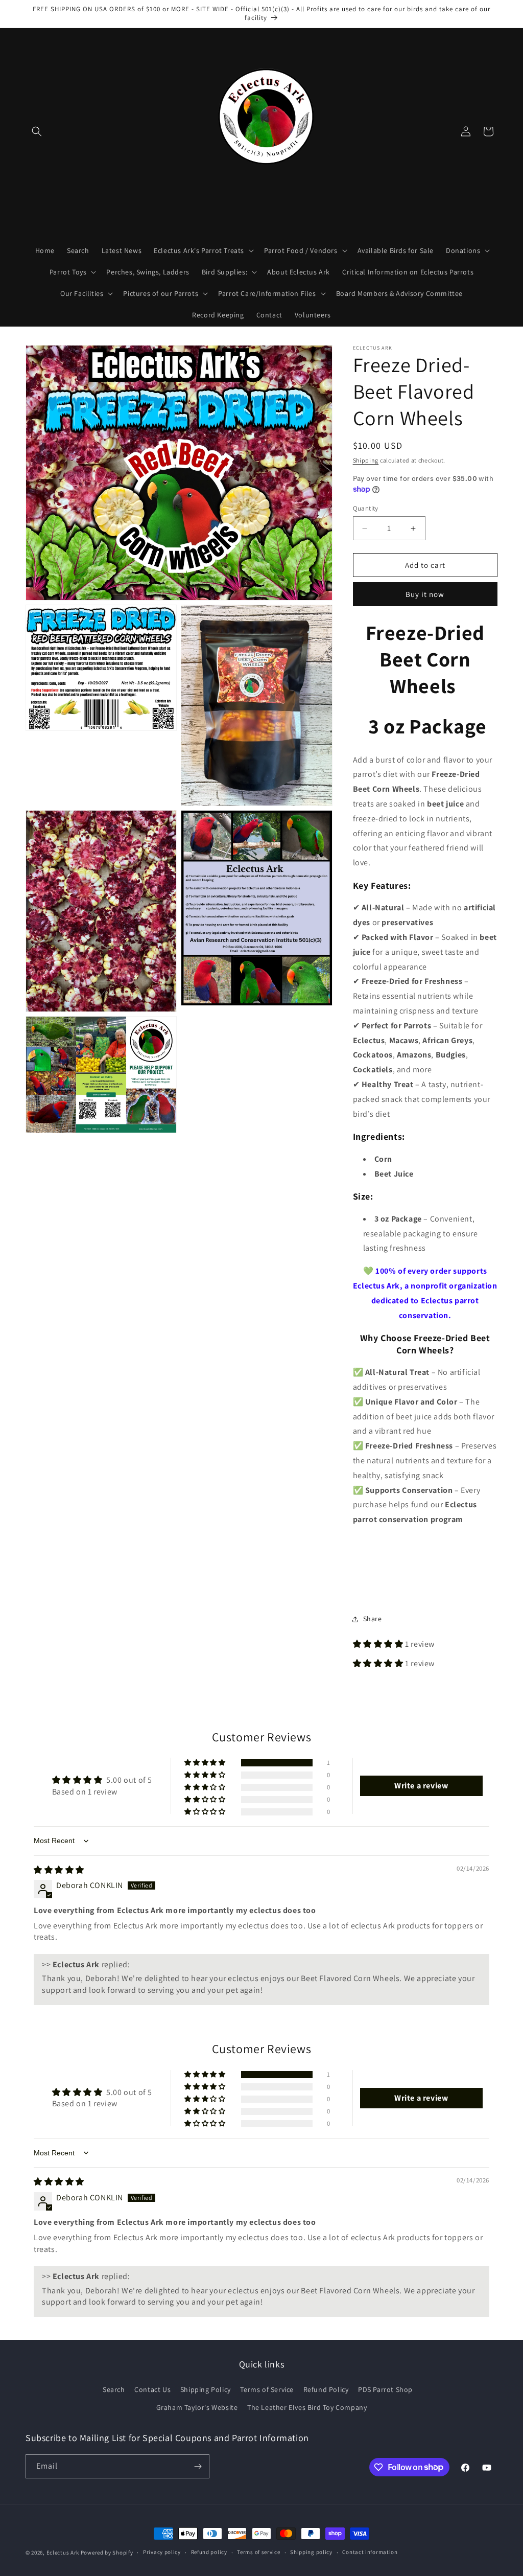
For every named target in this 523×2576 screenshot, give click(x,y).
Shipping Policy (206, 2389)
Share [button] (373, 1619)
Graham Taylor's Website (197, 2407)
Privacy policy (162, 2552)
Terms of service (258, 2552)
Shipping (366, 460)
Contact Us (152, 2389)
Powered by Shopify (107, 2552)
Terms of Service (267, 2389)
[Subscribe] (198, 2466)
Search (114, 2389)
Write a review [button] (421, 1786)
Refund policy (209, 2552)
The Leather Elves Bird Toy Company (307, 2407)
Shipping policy (311, 2552)
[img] (59, 1870)
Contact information (370, 2552)
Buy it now (425, 594)
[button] (37, 131)
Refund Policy (326, 2389)
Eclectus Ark (64, 2552)
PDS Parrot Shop (385, 2389)
